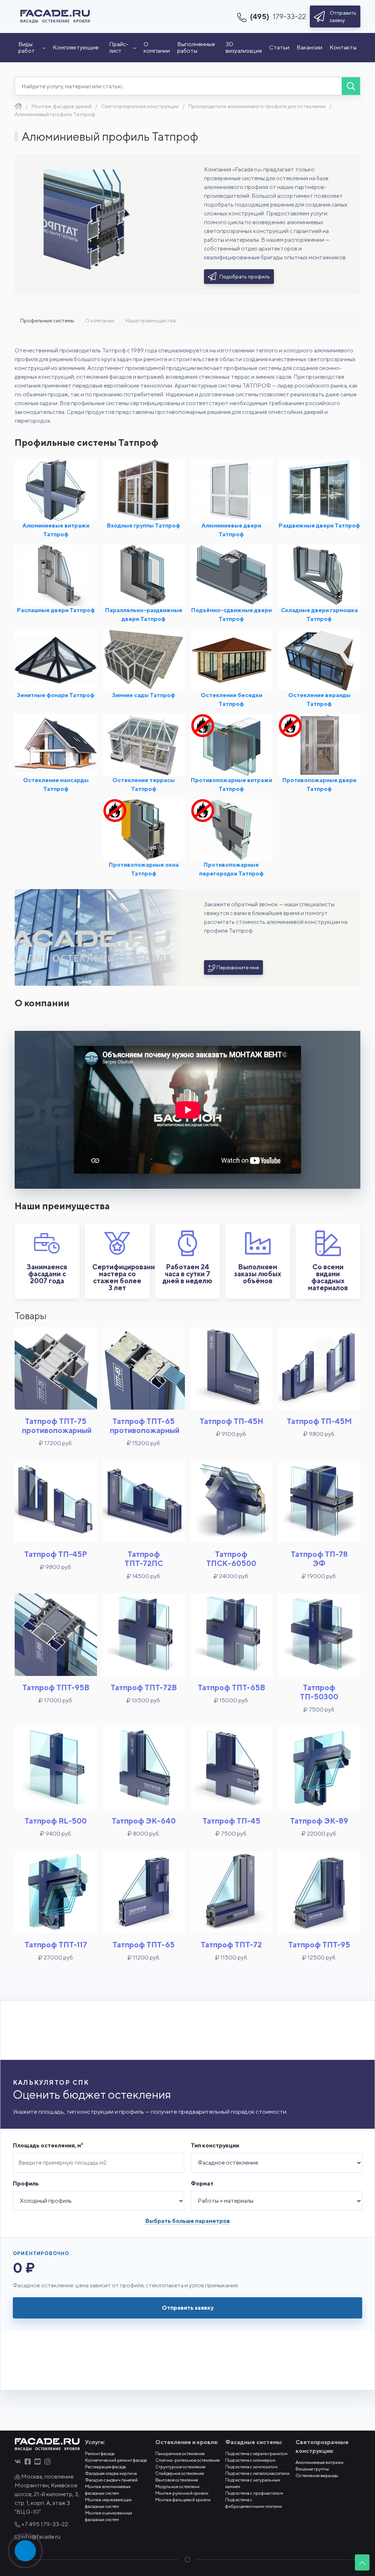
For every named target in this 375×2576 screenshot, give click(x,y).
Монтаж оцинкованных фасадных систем (109, 2516)
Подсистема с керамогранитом (256, 2453)
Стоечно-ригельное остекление (187, 2460)
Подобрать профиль (244, 277)
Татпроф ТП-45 (231, 1821)
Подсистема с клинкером (250, 2460)
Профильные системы (47, 321)
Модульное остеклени (177, 2486)
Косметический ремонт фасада (116, 2460)
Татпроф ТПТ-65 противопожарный (145, 1426)
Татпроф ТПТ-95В (56, 1687)
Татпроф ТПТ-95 (319, 1945)
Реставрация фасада (105, 2467)
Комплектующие (76, 47)
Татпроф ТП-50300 (319, 1692)
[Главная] (18, 106)
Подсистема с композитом (251, 2467)
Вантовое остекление (177, 2480)
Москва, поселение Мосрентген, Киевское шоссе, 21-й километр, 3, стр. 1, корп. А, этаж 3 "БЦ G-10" (47, 2494)
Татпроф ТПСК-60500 (231, 1559)
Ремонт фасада (100, 2453)
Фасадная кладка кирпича (111, 2473)
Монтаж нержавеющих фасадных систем (108, 2503)
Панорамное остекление (180, 2453)
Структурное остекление (180, 2467)
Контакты (343, 47)
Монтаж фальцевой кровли (183, 2500)
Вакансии (309, 47)
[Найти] (351, 86)
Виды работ (27, 47)
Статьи (279, 47)
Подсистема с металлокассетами (257, 2473)
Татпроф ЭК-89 (319, 1821)
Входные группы (312, 2469)
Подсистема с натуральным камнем (253, 2483)
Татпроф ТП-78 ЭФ (319, 1559)
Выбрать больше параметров (188, 2221)
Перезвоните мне (237, 967)
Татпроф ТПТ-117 (56, 1945)
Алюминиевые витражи (320, 2462)
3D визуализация (244, 47)
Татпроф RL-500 (56, 1821)
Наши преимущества (151, 321)
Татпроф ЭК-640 (144, 1821)
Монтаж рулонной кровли (182, 2493)
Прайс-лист (119, 47)
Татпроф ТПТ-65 (144, 1945)
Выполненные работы (196, 47)
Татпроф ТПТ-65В (231, 1687)
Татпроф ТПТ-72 (231, 1945)
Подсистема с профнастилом (254, 2493)
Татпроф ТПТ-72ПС (144, 1559)
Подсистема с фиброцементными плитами (254, 2503)
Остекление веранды (317, 2475)
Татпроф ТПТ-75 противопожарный (57, 1426)
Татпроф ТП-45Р (56, 1554)
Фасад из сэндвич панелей (111, 2480)
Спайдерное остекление (180, 2473)
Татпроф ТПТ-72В (144, 1687)
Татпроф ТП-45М (319, 1421)
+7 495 (44, 2524)
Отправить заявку (188, 2308)
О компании (157, 47)
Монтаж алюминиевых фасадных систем (108, 2490)
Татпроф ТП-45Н (231, 1421)
